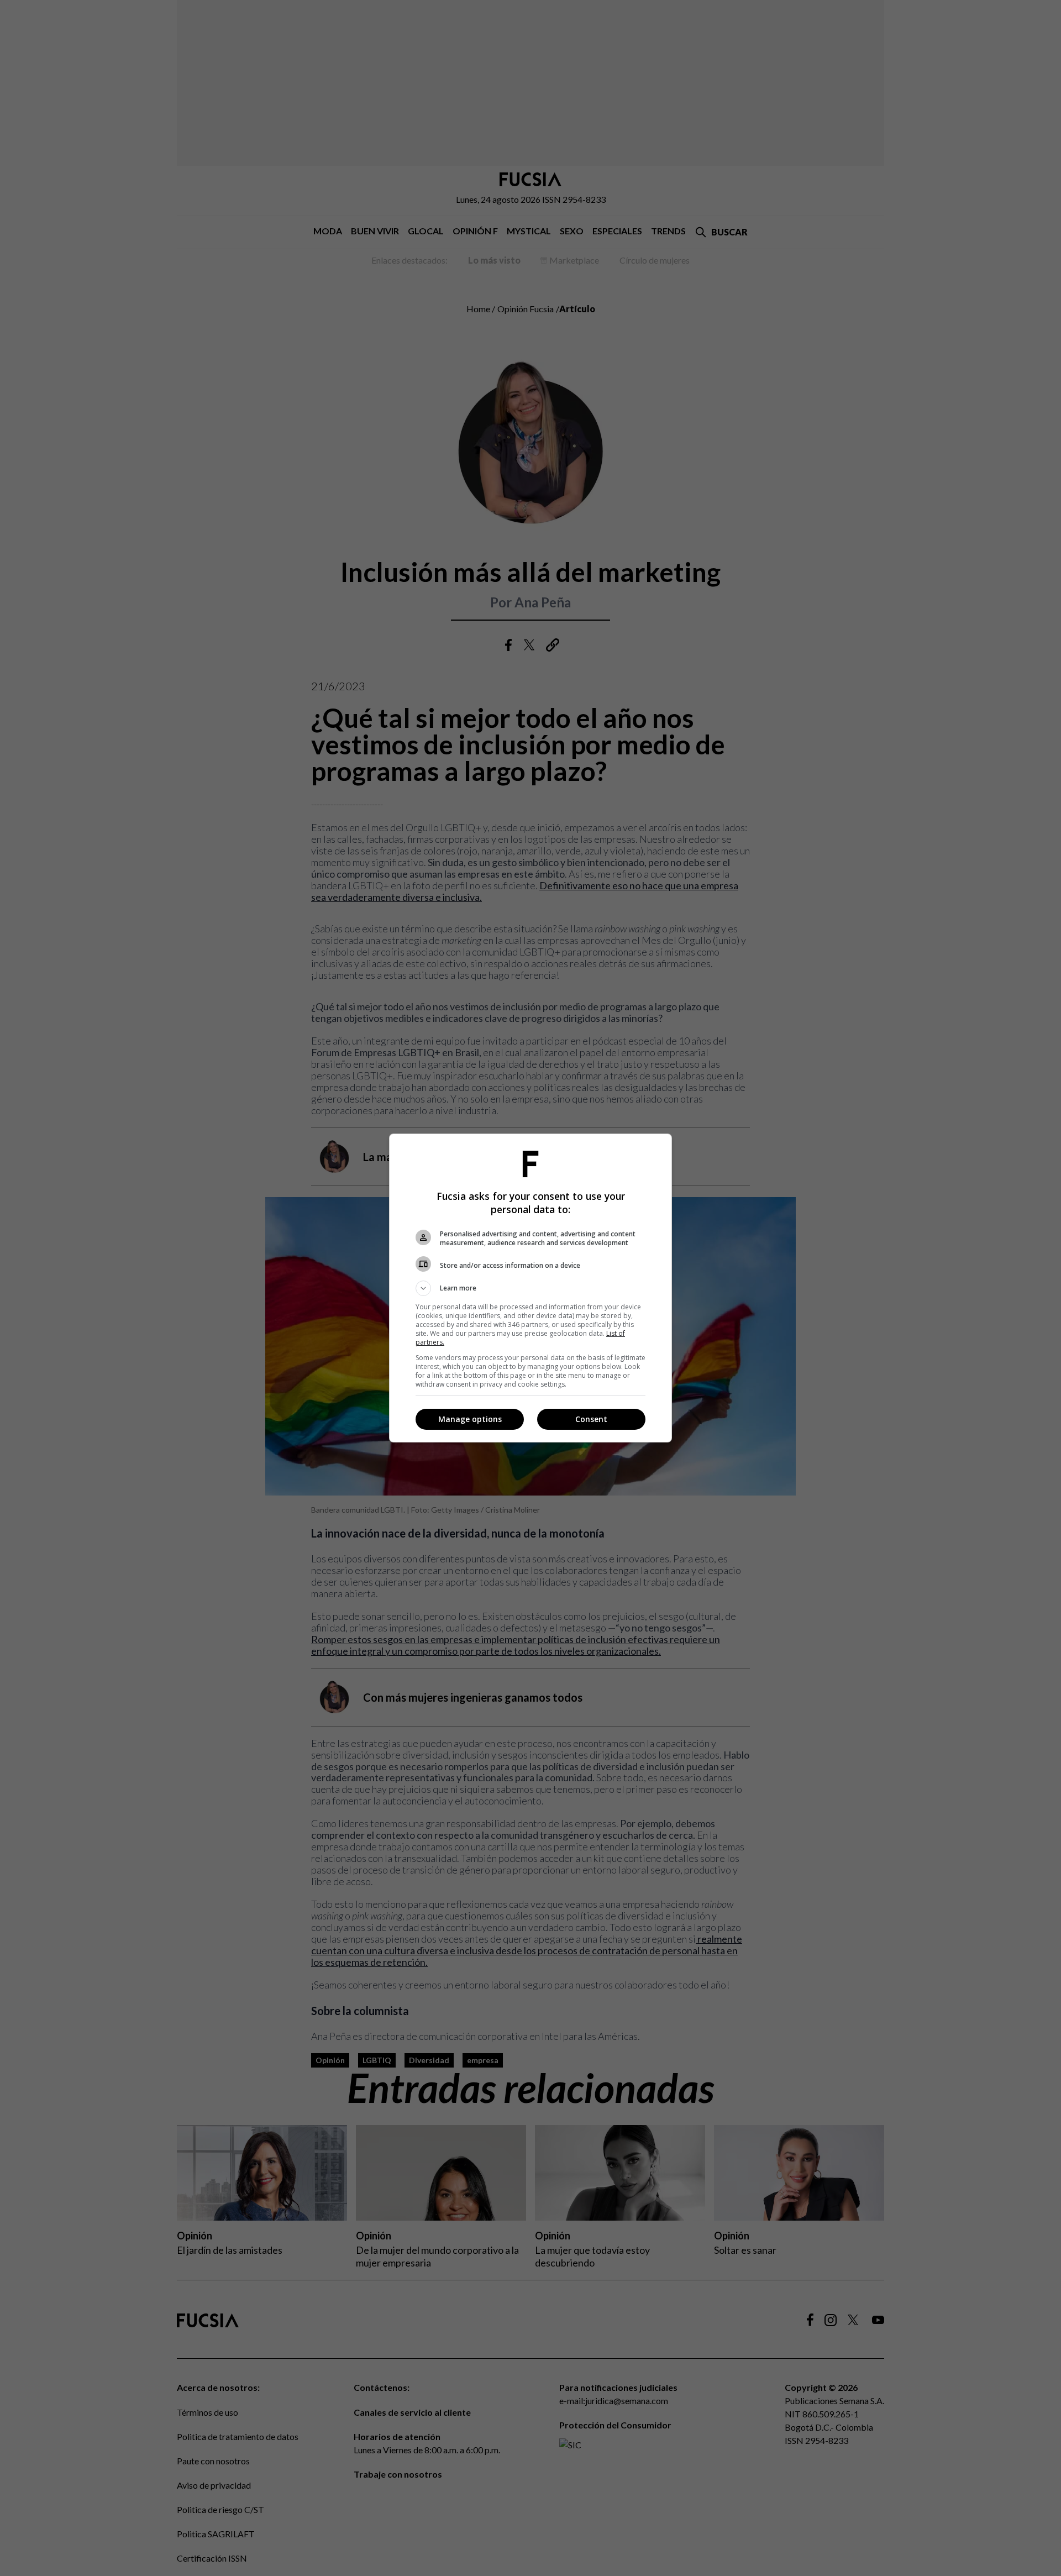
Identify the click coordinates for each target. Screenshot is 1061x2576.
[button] (530, 1288)
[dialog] (530, 1288)
